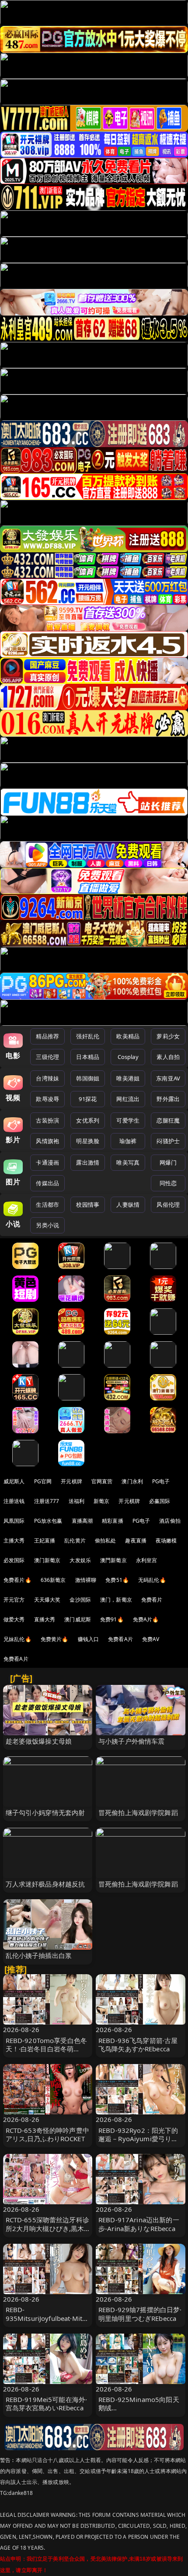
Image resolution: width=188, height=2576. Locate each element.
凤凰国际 (14, 1521)
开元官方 (14, 1600)
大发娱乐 (80, 1560)
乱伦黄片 (75, 1540)
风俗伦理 (168, 1205)
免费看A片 (120, 1639)
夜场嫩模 (166, 1540)
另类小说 (47, 1225)
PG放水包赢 (48, 1521)
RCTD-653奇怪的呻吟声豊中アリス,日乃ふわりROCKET (47, 2134)
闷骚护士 (168, 1141)
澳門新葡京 (113, 1560)
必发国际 (14, 1560)
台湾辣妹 (47, 1078)
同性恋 (168, 1183)
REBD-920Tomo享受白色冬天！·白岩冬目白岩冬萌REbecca (47, 2049)
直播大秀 (45, 1619)
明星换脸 (88, 1141)
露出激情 (88, 1162)
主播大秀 (14, 1540)
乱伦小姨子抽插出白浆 (39, 1955)
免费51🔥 (117, 1580)
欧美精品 (128, 1036)
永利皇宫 (147, 1560)
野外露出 (168, 1099)
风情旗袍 (47, 1141)
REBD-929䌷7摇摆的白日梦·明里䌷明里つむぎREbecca (140, 2314)
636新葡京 (53, 1580)
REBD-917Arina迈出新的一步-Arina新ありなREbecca (139, 2224)
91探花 (88, 1099)
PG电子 (161, 1481)
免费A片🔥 (146, 1619)
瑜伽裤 (128, 1141)
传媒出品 (47, 1183)
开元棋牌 (71, 1481)
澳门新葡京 (47, 1560)
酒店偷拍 (170, 1521)
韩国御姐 (88, 1078)
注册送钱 (14, 1501)
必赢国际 (160, 1501)
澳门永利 (132, 1481)
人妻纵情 (128, 1205)
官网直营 (102, 1481)
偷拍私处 (106, 1540)
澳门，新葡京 (116, 1600)
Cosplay (128, 1057)
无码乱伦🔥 (152, 1580)
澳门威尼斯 (78, 1619)
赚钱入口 (89, 1639)
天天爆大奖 (47, 1600)
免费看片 (152, 1600)
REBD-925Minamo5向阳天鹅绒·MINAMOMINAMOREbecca (139, 2412)
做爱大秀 (14, 1619)
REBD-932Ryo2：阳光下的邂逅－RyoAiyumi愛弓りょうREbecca (138, 2139)
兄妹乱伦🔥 (17, 1639)
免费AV (151, 1639)
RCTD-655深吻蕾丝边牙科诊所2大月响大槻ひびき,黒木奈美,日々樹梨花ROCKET (47, 2228)
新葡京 (101, 1501)
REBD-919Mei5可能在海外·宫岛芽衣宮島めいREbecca (47, 2404)
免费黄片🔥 (55, 1639)
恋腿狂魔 (168, 1120)
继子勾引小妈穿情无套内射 (45, 1812)
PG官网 (43, 1481)
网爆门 (168, 1162)
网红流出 (128, 1099)
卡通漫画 (47, 1162)
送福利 (77, 1501)
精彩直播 (113, 1521)
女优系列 (88, 1120)
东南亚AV (168, 1078)
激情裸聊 (86, 1580)
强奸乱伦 (88, 1036)
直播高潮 (82, 1521)
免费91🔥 (112, 1619)
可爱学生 (128, 1120)
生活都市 (47, 1205)
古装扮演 (47, 1120)
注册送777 (47, 1501)
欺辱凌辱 (47, 1099)
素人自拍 (168, 1057)
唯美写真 (128, 1162)
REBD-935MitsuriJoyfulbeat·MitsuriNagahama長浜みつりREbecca (48, 2322)
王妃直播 (45, 1540)
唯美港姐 (128, 1078)
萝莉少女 (168, 1036)
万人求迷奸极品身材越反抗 (45, 1884)
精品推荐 (47, 1036)
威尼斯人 (14, 1481)
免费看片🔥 (17, 1580)
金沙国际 (80, 1600)
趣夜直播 (136, 1540)
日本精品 (88, 1057)
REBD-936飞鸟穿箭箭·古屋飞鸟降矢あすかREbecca (138, 2045)
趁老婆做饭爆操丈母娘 (39, 1741)
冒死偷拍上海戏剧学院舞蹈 (138, 1812)
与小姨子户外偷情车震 (132, 1741)
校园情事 (88, 1205)
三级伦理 (47, 1057)
